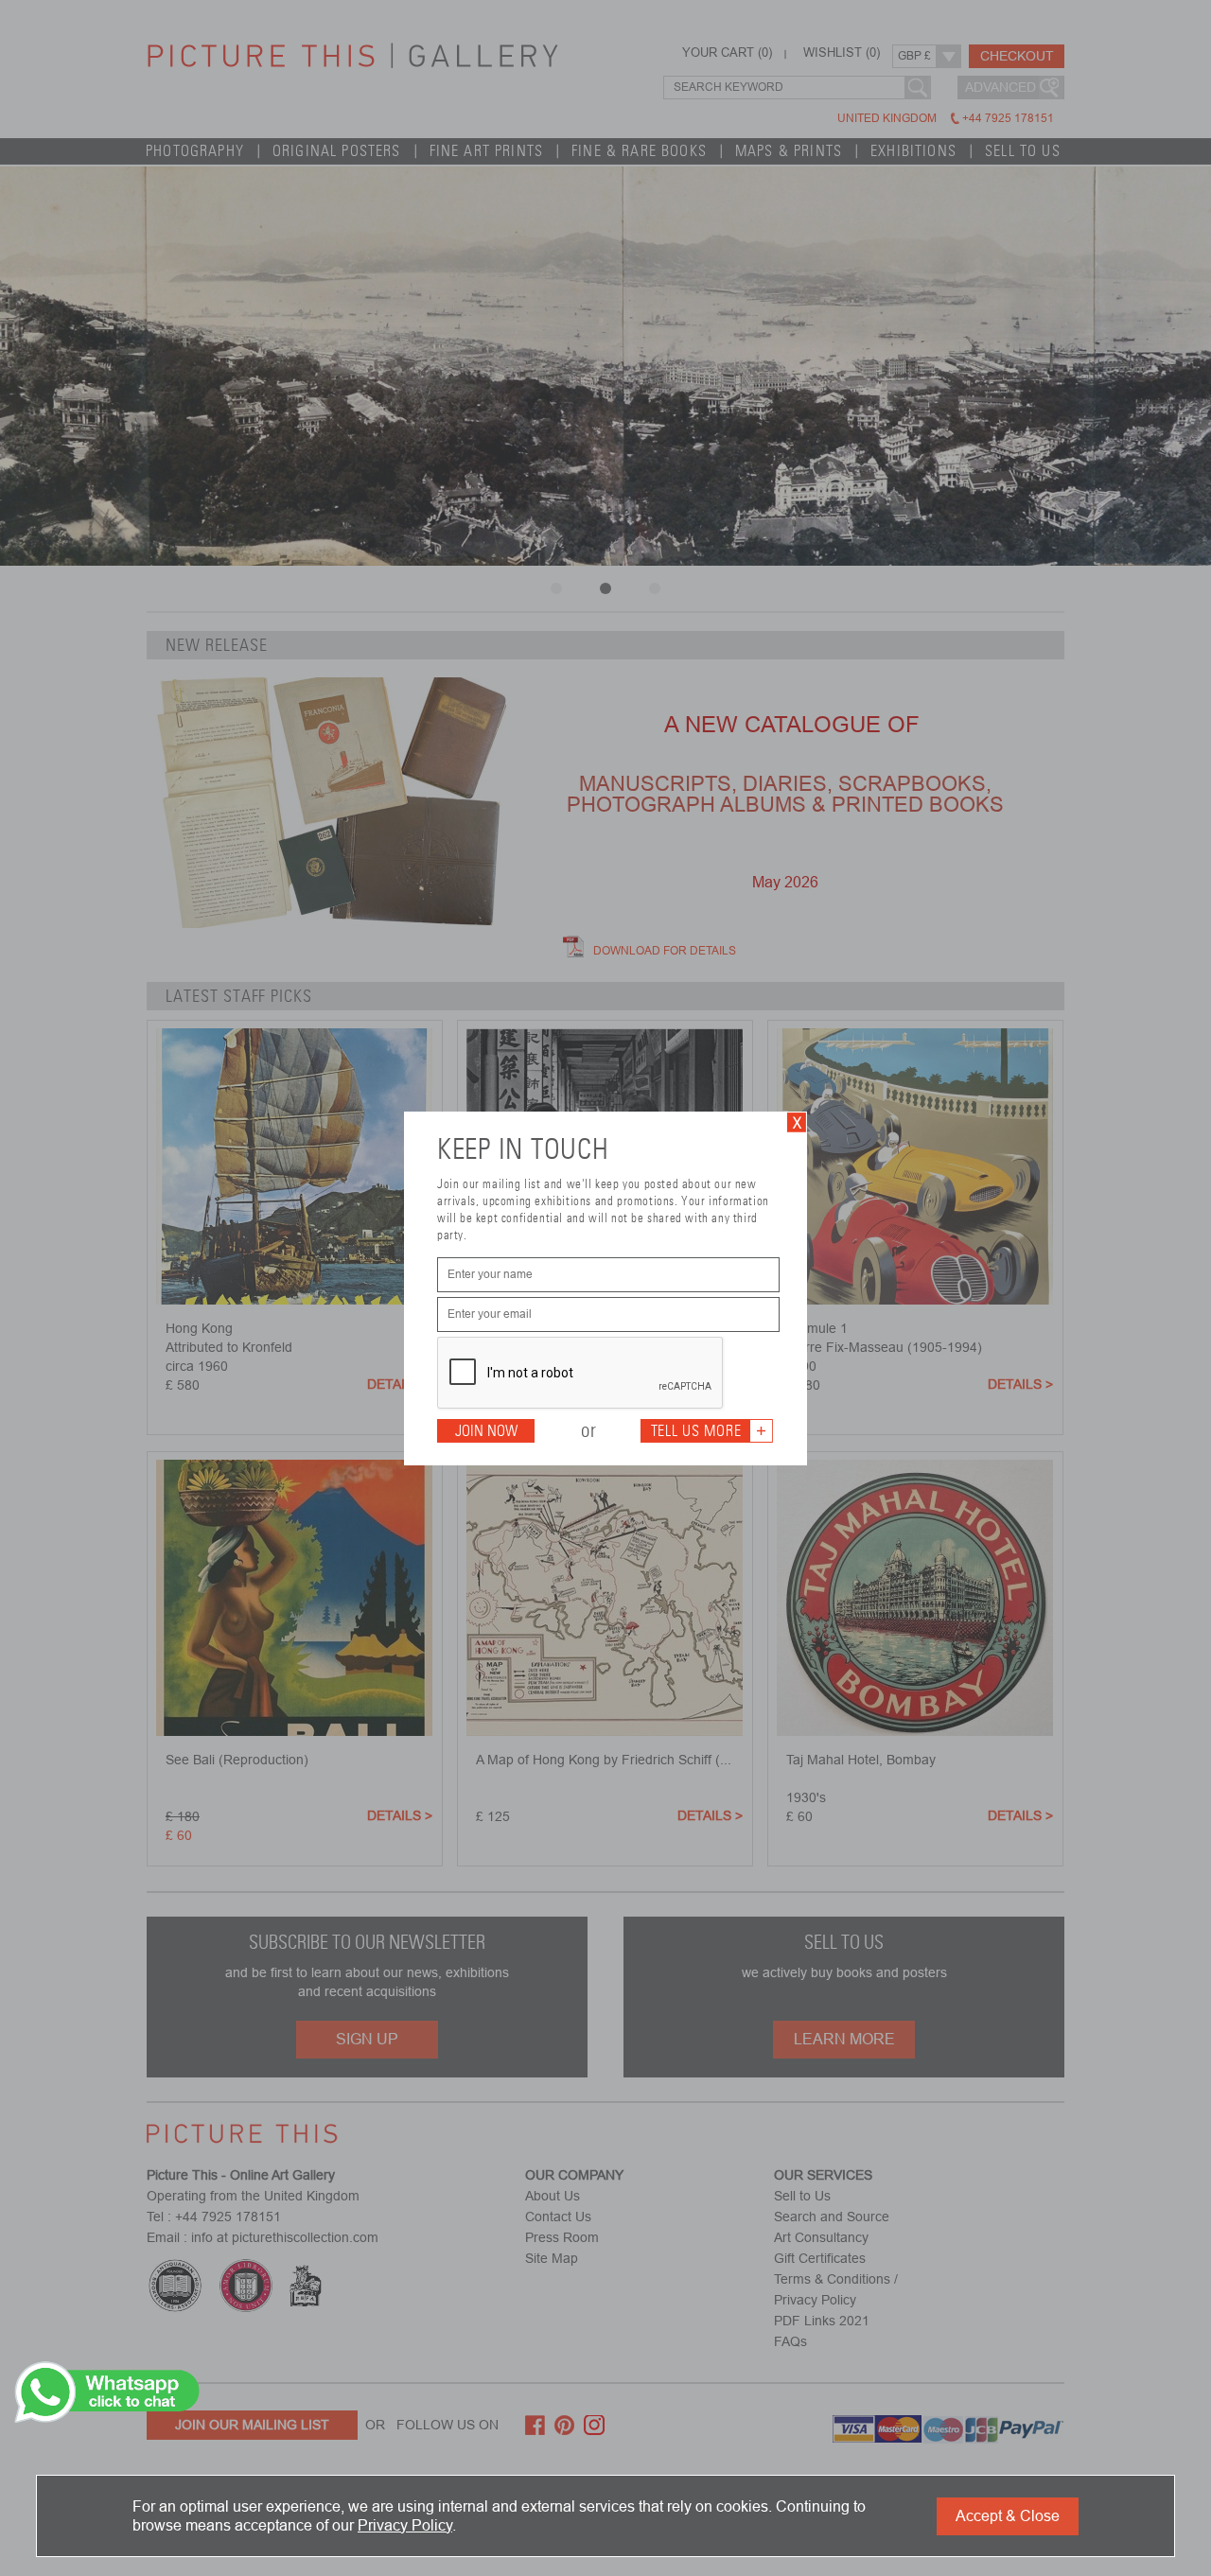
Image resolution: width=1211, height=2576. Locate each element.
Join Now (486, 1431)
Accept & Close (1008, 2516)
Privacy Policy (405, 2525)
